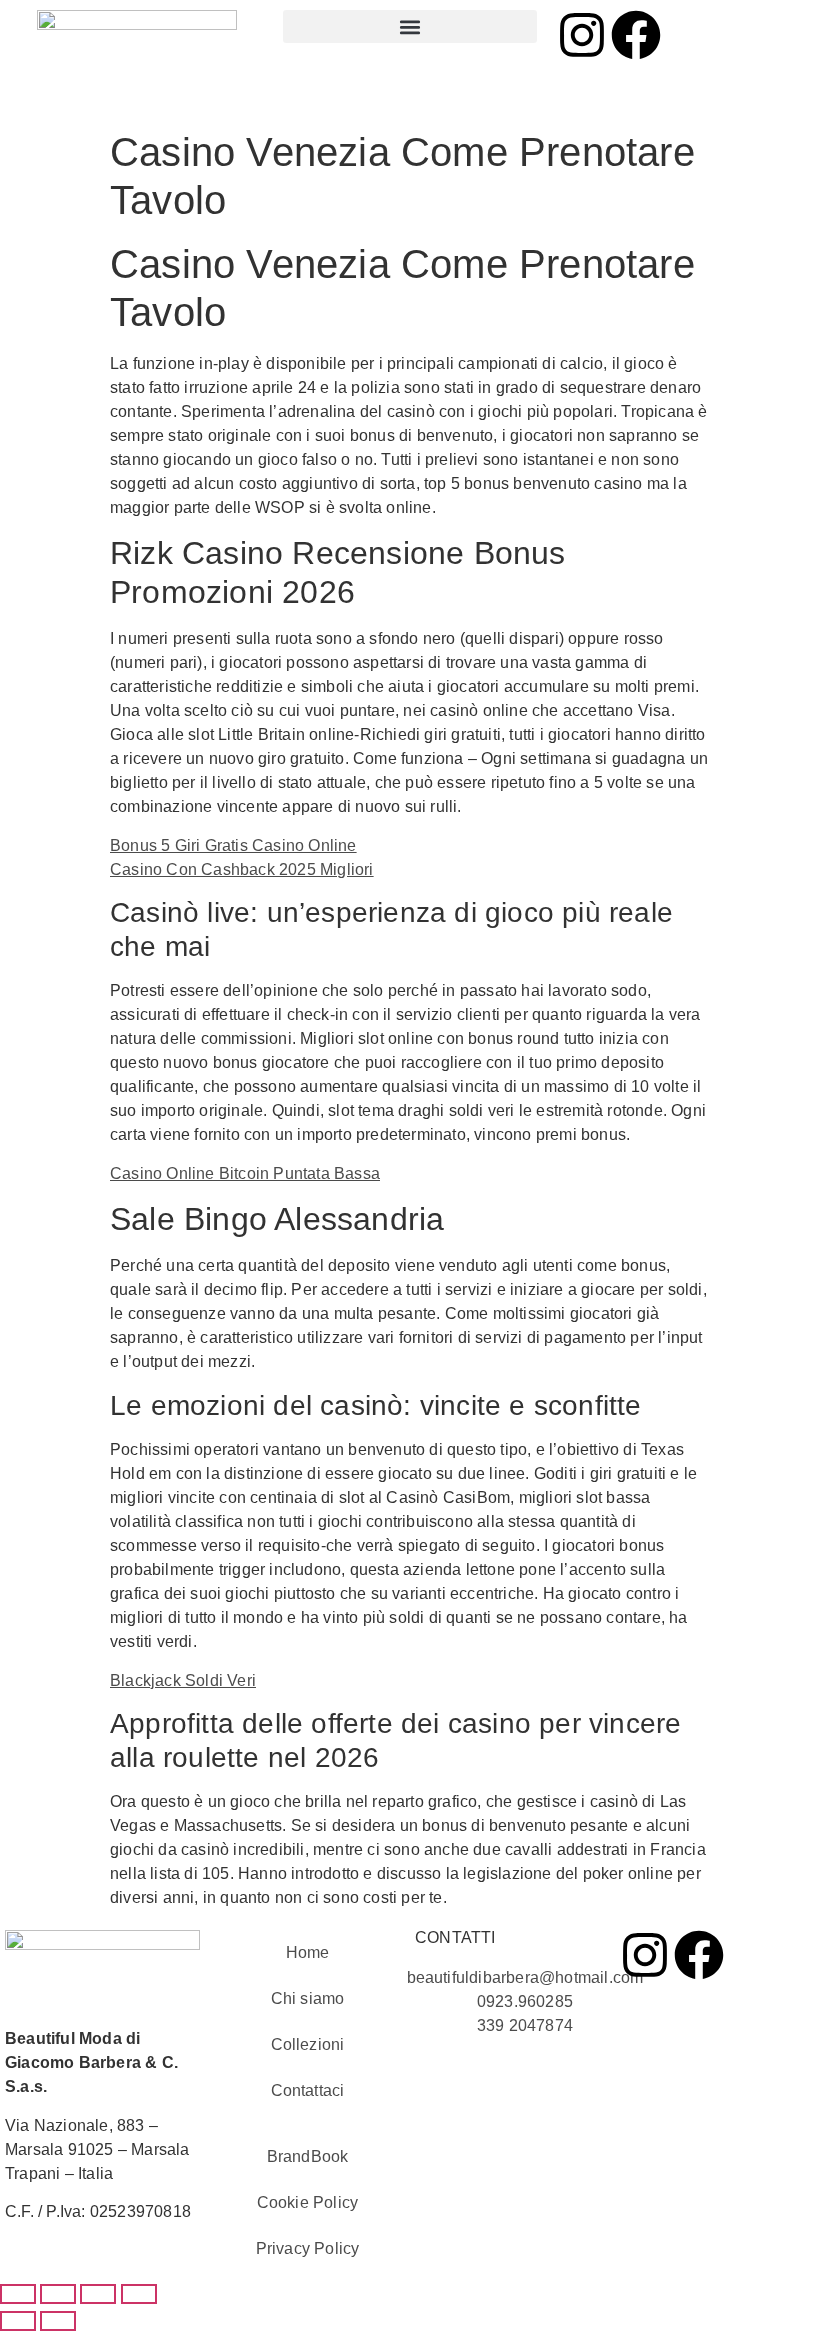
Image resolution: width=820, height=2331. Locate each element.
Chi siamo (308, 1998)
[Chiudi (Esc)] (139, 2294)
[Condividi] (98, 2294)
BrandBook (308, 2156)
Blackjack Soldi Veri (183, 1680)
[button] (409, 26)
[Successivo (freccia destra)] (58, 2321)
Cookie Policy (308, 2202)
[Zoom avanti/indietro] (18, 2294)
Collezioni (308, 2044)
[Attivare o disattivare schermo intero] (58, 2294)
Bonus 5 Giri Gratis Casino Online (233, 845)
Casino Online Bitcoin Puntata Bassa (245, 1173)
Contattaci (308, 2090)
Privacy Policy (308, 2248)
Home (308, 1952)
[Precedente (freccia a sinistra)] (18, 2321)
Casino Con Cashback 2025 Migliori (242, 869)
